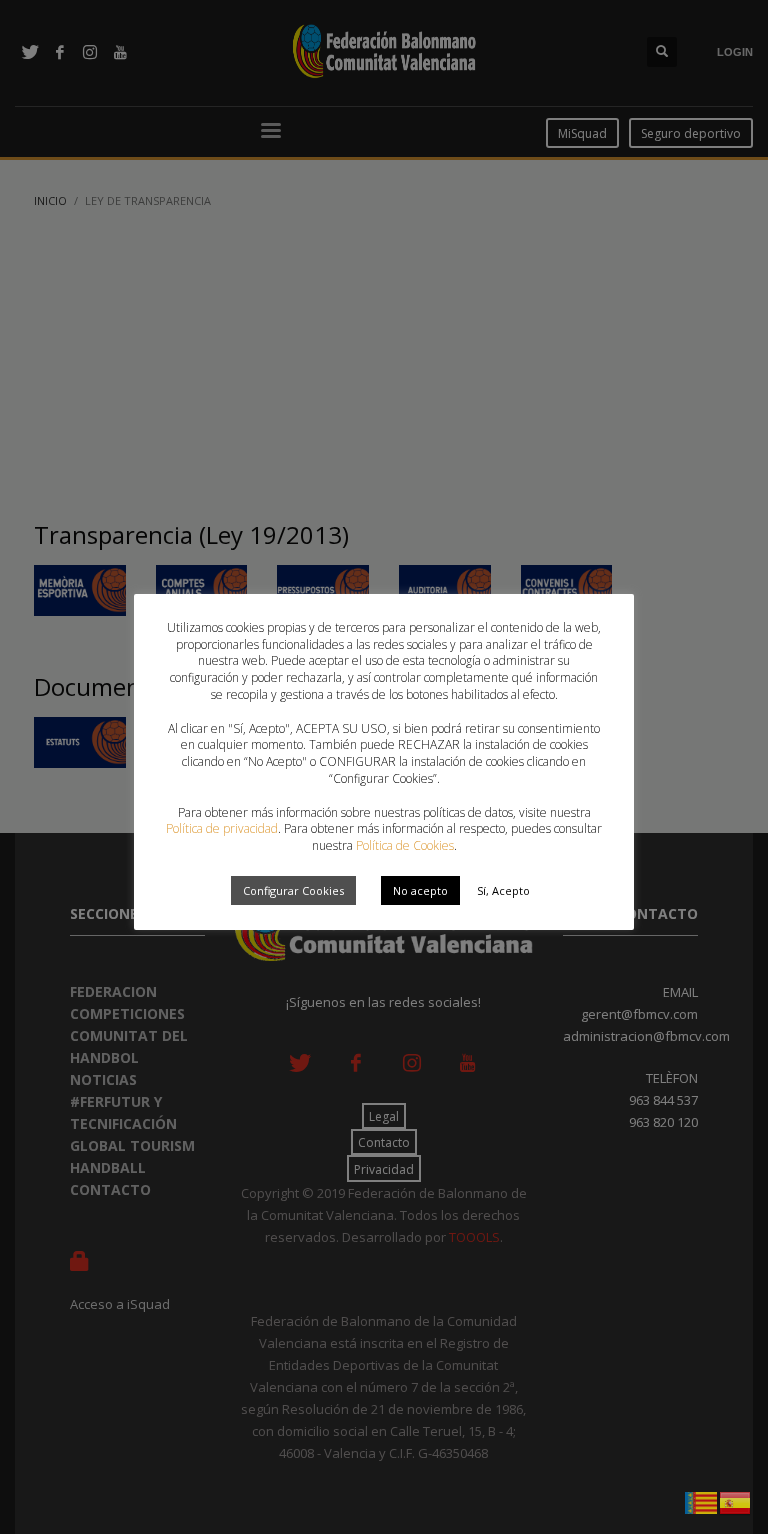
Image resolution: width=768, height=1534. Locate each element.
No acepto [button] (420, 890)
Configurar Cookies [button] (293, 890)
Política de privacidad (222, 828)
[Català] (702, 1501)
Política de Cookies (405, 845)
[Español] (736, 1501)
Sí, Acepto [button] (503, 890)
